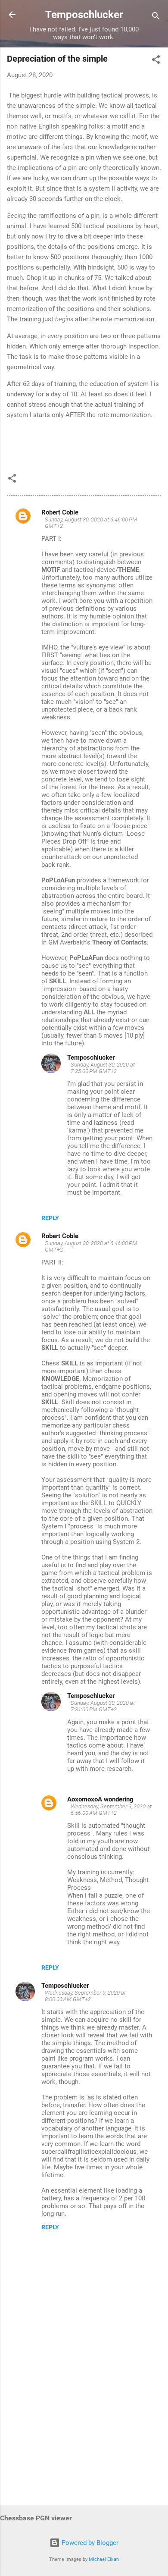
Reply (50, 1218)
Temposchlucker (84, 15)
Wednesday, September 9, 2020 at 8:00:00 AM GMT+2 (85, 1996)
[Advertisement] (84, 2431)
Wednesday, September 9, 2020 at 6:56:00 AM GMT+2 (111, 1810)
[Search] (156, 17)
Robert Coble (60, 512)
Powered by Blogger (89, 2543)
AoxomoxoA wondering (100, 1799)
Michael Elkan (104, 2559)
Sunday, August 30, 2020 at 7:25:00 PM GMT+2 (103, 1068)
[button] (156, 61)
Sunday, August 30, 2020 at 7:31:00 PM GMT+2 (103, 1706)
